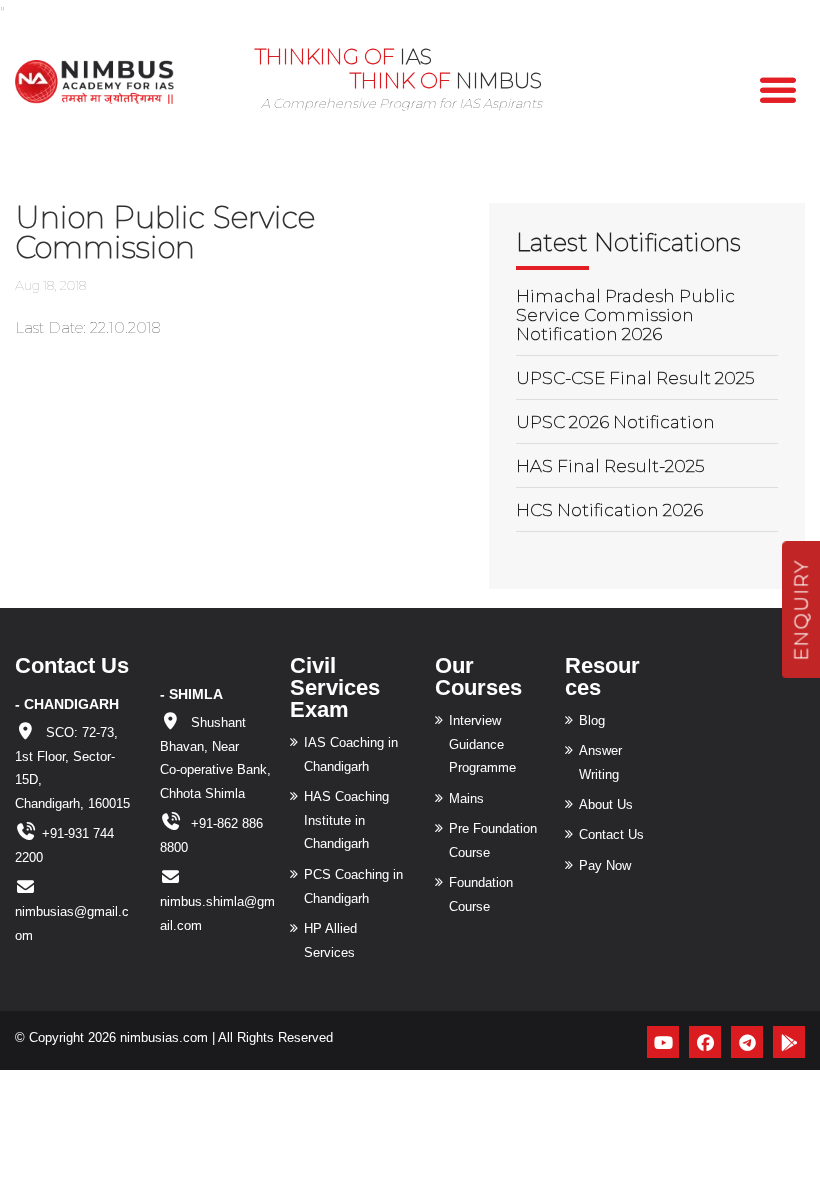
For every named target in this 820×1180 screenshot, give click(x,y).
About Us (606, 804)
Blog (592, 720)
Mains (466, 798)
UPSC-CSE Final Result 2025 (635, 378)
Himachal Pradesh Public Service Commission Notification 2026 (625, 315)
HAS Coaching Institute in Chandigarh (346, 820)
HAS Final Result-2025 (610, 466)
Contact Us (611, 834)
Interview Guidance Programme (482, 744)
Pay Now (605, 865)
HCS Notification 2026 (609, 510)
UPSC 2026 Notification (615, 422)
